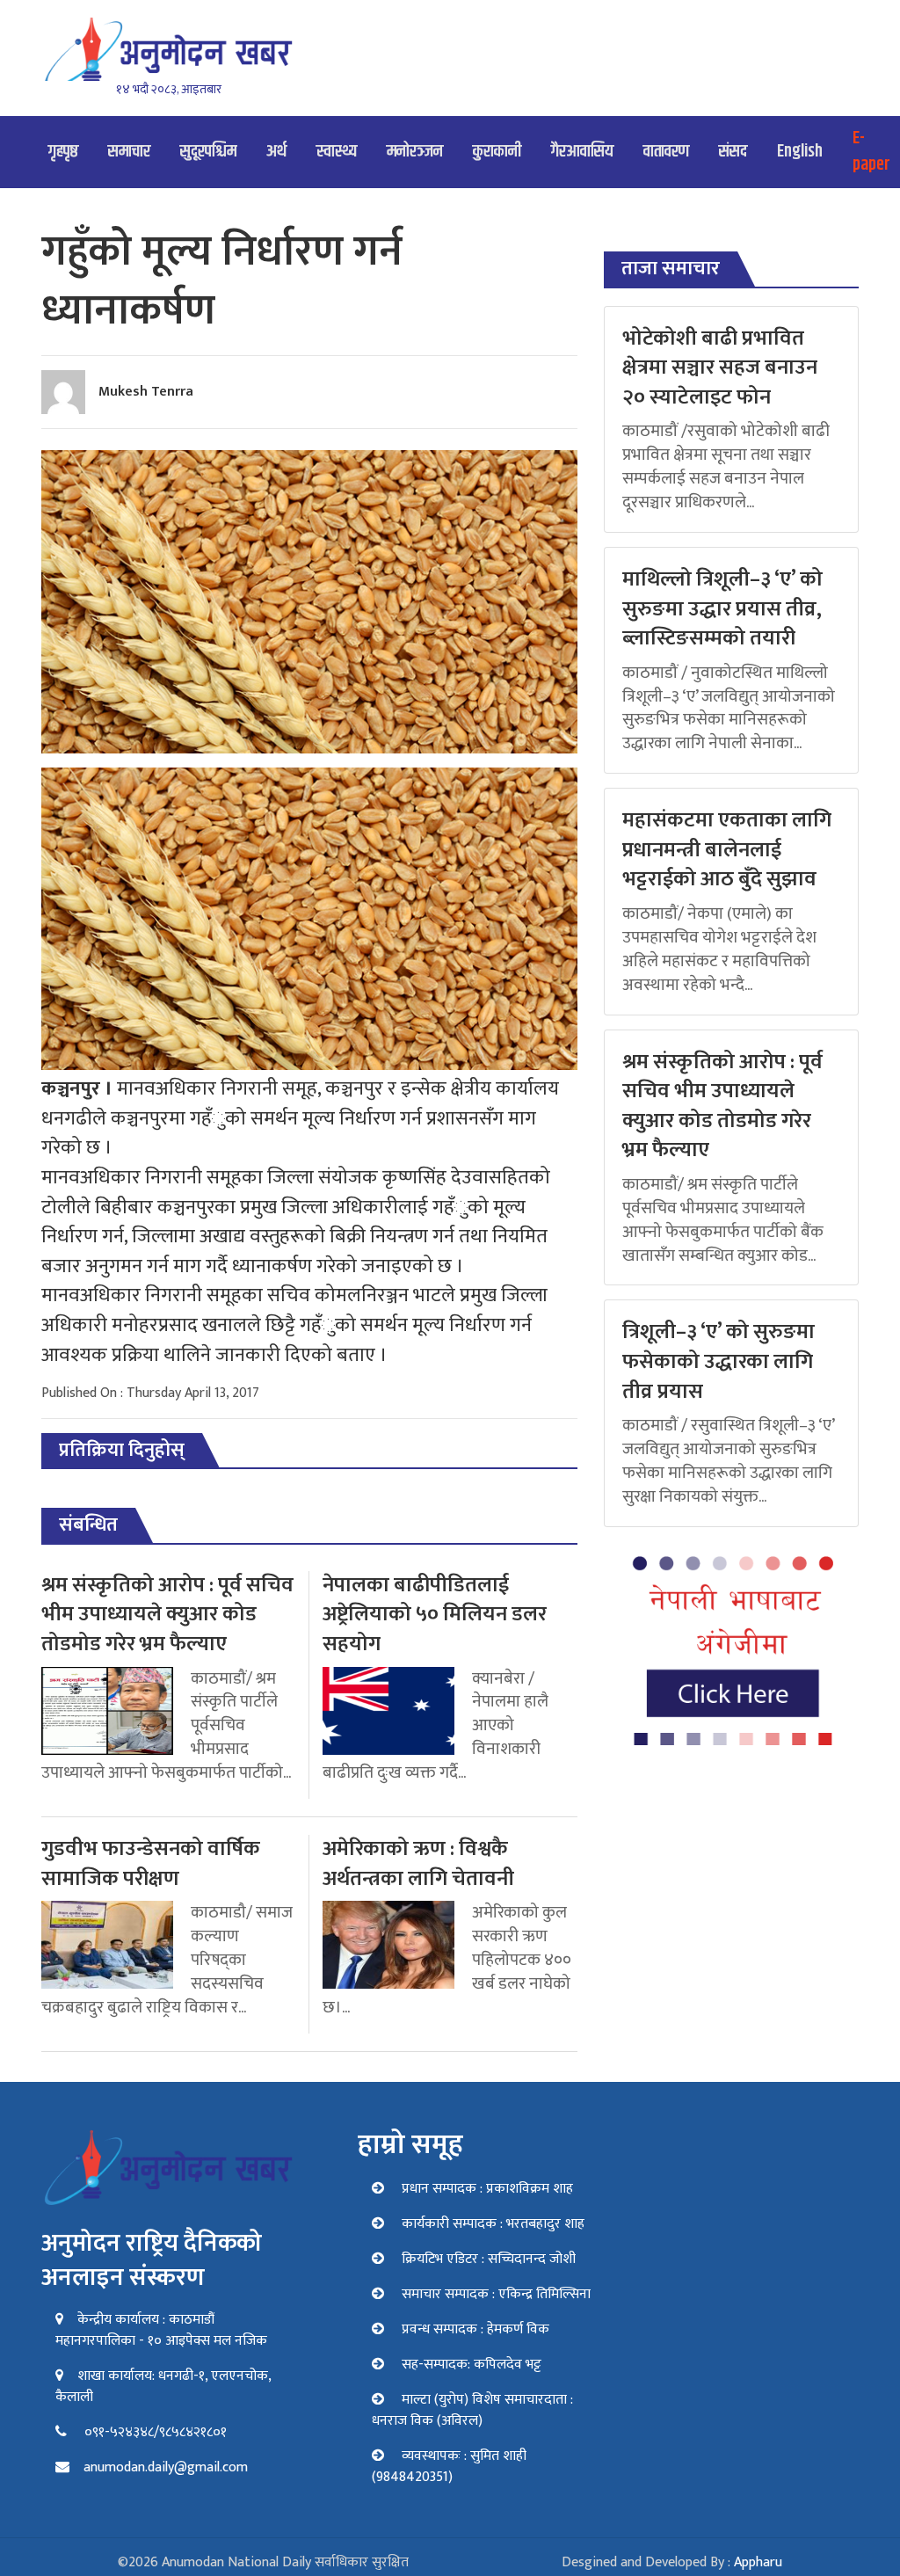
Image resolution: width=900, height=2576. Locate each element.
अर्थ (276, 152)
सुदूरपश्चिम (208, 152)
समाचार (129, 152)
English (800, 152)
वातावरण (666, 152)
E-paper (871, 152)
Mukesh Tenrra (146, 392)
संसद (733, 152)
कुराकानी (497, 152)
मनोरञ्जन (415, 152)
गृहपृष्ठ (63, 152)
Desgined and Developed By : (672, 2562)
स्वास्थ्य (337, 152)
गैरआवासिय (582, 152)
